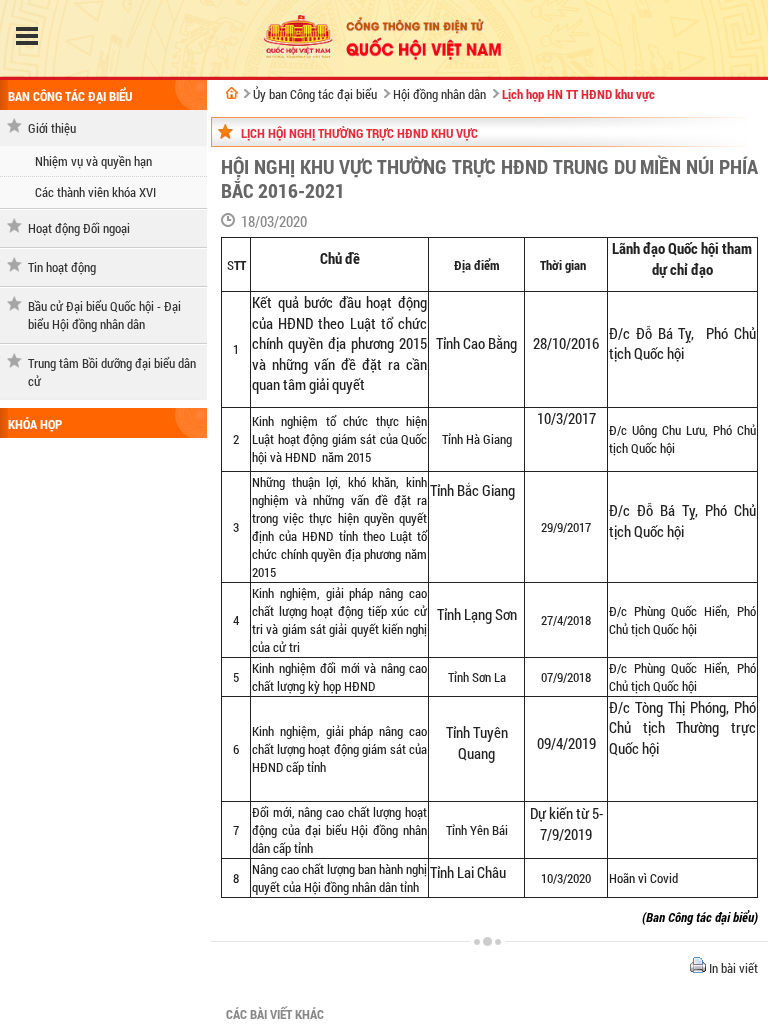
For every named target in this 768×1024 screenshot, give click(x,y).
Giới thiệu (52, 128)
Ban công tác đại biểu (70, 96)
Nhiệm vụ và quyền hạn (93, 161)
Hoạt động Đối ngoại (79, 228)
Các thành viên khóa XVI (95, 192)
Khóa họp (35, 424)
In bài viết (732, 968)
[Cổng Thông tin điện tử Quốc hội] (232, 93)
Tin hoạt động (62, 267)
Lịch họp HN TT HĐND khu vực (578, 94)
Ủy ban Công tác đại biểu (315, 94)
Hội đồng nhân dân (439, 94)
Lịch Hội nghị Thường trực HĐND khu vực (359, 133)
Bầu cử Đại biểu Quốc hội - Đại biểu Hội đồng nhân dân (104, 315)
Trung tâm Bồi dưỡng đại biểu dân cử (112, 372)
